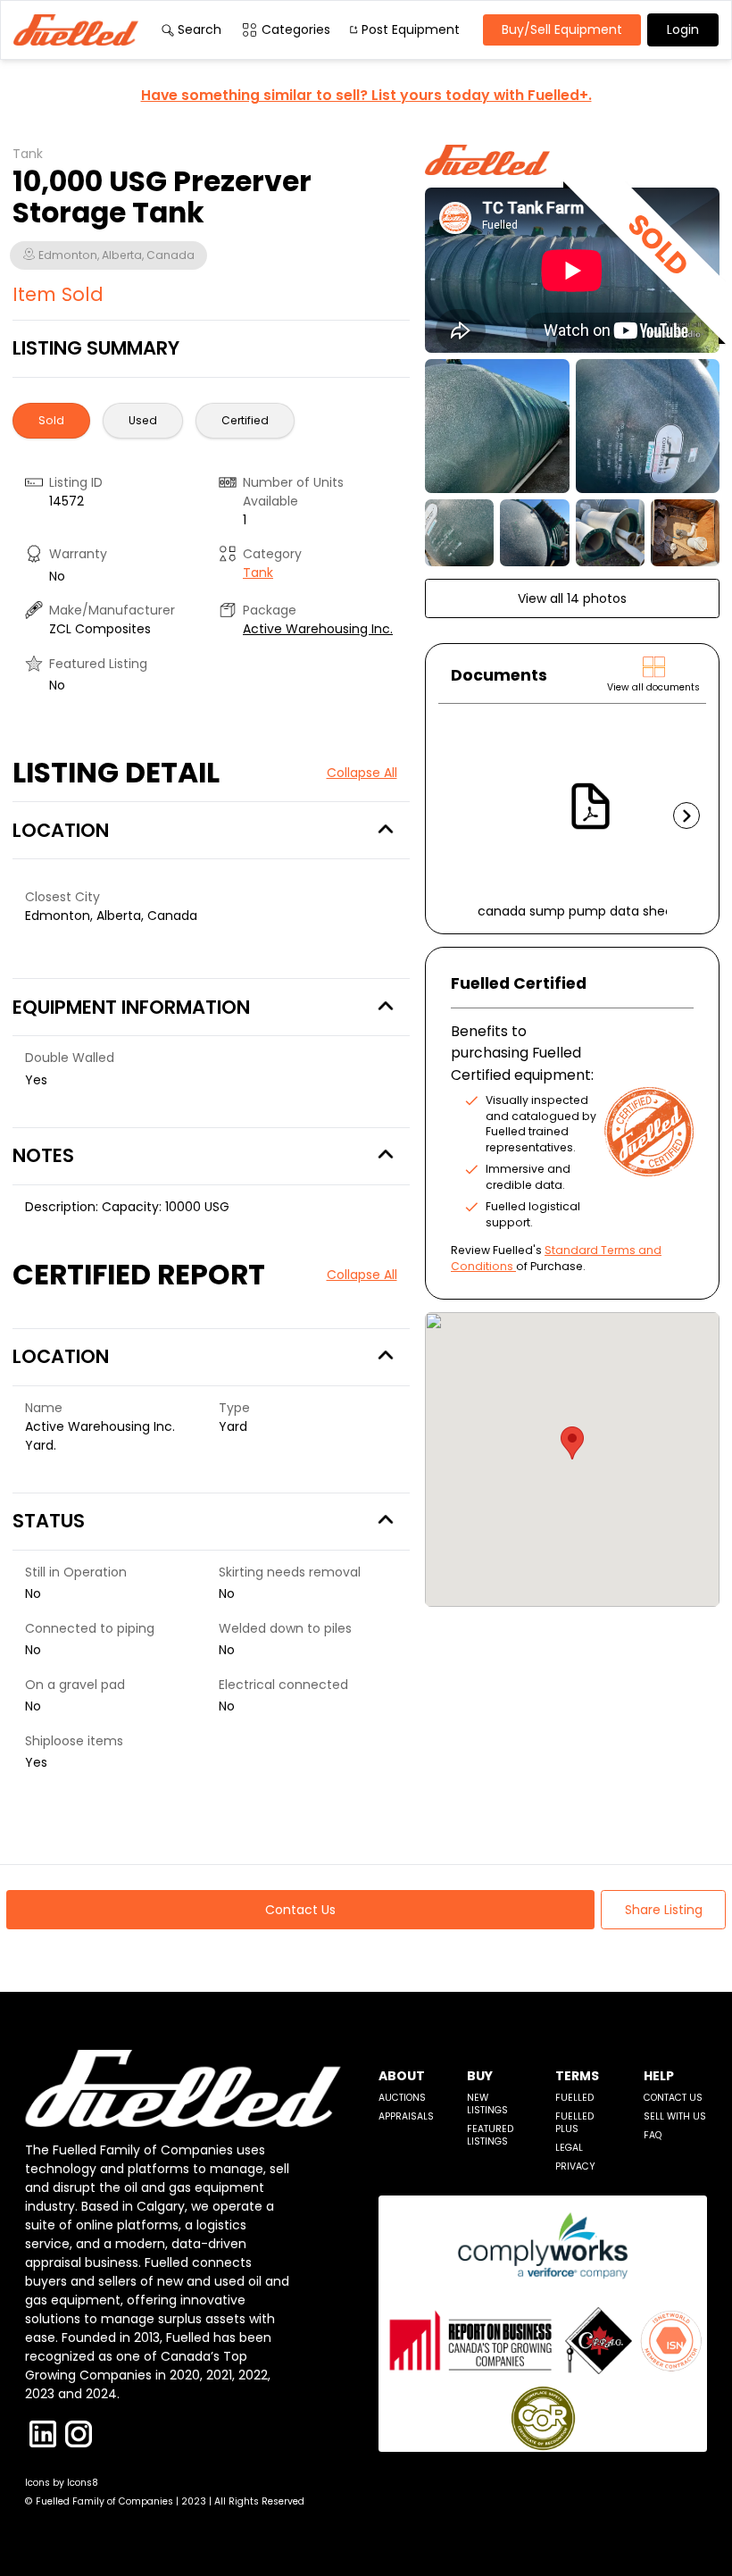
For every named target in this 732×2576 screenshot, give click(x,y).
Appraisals (406, 2116)
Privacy (575, 2166)
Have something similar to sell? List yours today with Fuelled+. (366, 95)
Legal (569, 2148)
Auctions (402, 2098)
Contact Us (673, 2098)
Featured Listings (490, 2135)
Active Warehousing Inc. (318, 629)
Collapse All (362, 773)
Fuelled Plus (574, 2123)
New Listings (487, 2104)
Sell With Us (675, 2116)
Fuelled (574, 2098)
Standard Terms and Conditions (556, 1258)
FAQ (653, 2135)
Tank (258, 573)
